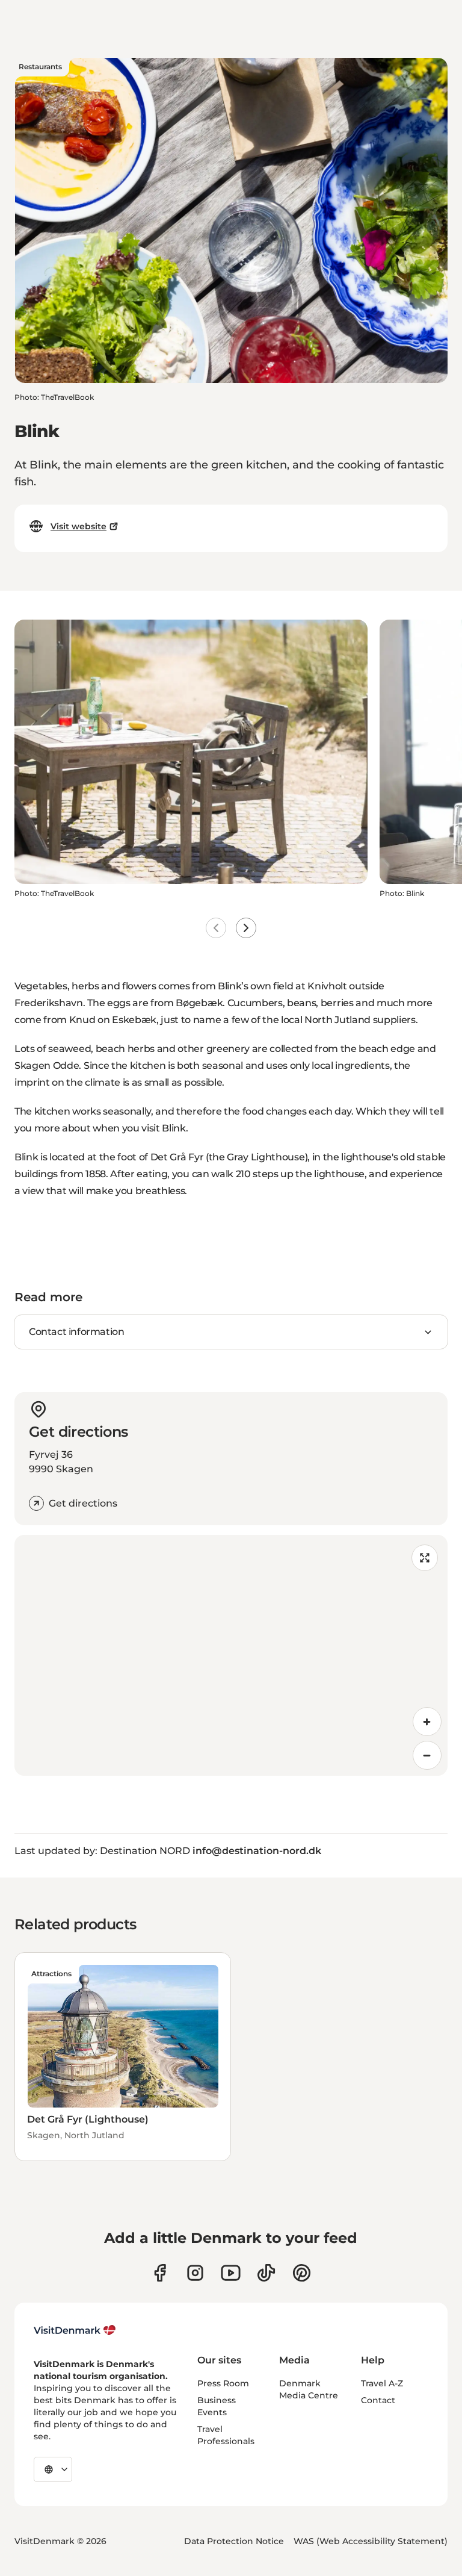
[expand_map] (425, 1558)
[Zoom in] (427, 1722)
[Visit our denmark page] (160, 2273)
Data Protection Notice (234, 2541)
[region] (231, 1655)
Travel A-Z (382, 2383)
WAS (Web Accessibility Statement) (371, 2541)
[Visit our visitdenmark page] (231, 2273)
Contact (378, 2400)
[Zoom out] (427, 1755)
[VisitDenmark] (75, 2330)
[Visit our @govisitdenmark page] (266, 2273)
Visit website (79, 526)
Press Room (223, 2383)
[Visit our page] (195, 2273)
